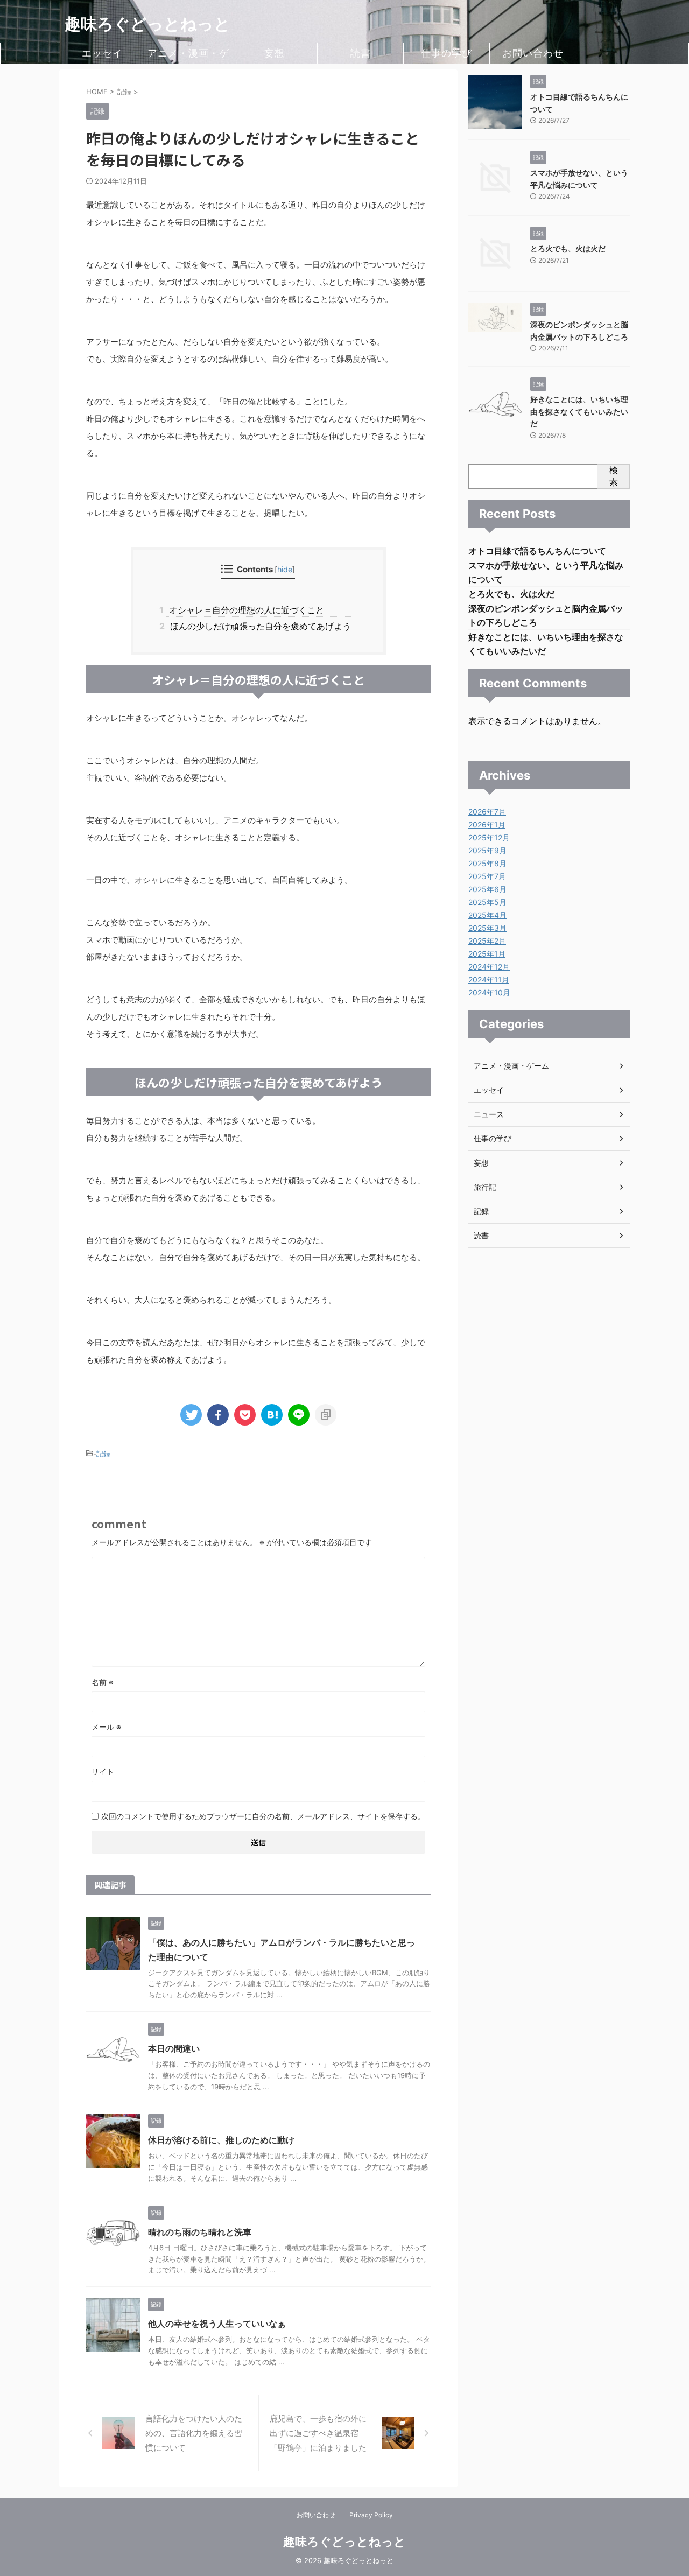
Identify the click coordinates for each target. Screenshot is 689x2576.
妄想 (275, 53)
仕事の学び (447, 53)
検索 (614, 476)
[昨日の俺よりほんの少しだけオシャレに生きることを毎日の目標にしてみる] (272, 1415)
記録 (103, 1454)
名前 (103, 1682)
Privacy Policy (371, 2515)
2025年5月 (487, 902)
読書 (361, 53)
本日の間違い (174, 2048)
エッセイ (102, 53)
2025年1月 (487, 954)
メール (106, 1727)
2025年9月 (487, 850)
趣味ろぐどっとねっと (147, 24)
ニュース (489, 1114)
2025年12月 (489, 837)
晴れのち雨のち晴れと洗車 (200, 2232)
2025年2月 (487, 941)
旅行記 (485, 1187)
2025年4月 (487, 915)
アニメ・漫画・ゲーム (188, 56)
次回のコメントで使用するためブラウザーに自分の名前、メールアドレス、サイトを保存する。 (263, 1816)
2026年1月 (487, 824)
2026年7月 (487, 812)
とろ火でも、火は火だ (568, 248)
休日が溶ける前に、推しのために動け (221, 2140)
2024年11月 (489, 980)
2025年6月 (487, 889)
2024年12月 (489, 967)
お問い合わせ (533, 53)
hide (285, 569)
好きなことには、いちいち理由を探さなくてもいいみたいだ (579, 411)
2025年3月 (487, 928)
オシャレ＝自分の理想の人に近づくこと (245, 610)
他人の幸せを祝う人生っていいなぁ (217, 2324)
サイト (103, 1771)
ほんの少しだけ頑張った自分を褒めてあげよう (258, 626)
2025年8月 (487, 863)
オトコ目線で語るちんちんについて (537, 551)
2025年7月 (487, 876)
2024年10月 (489, 992)
